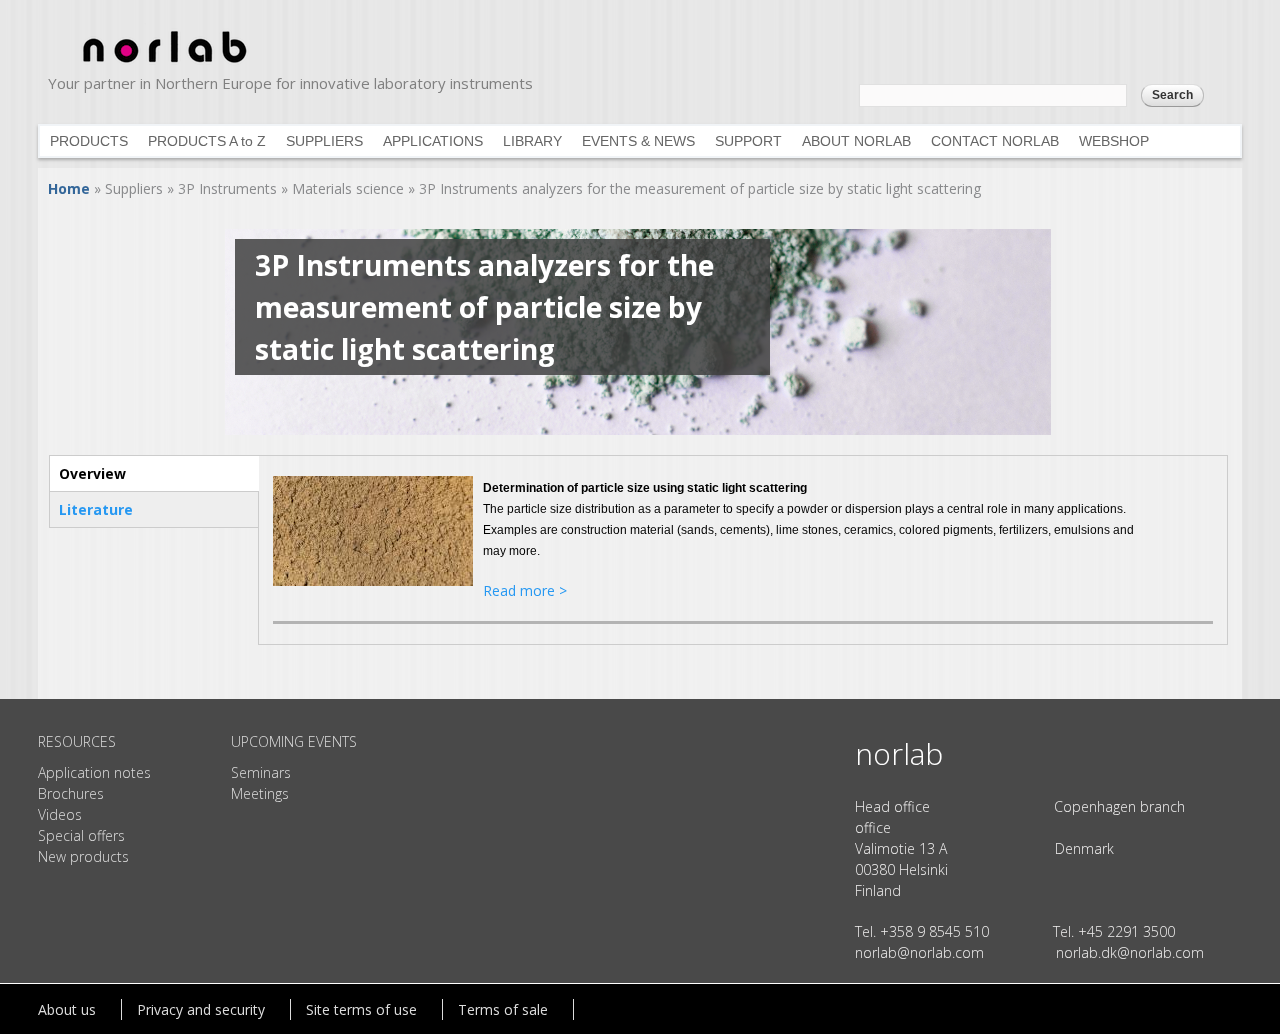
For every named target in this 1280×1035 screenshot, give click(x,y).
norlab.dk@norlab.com (1130, 952)
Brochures (71, 793)
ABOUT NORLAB (856, 141)
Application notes (94, 772)
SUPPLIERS (324, 141)
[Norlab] (163, 65)
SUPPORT (748, 141)
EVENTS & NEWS (638, 141)
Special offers (81, 835)
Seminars (261, 772)
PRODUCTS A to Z (207, 141)
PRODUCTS (89, 141)
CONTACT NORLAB (995, 141)
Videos (60, 814)
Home (69, 188)
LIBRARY (532, 141)
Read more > (525, 590)
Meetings (260, 793)
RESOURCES (77, 741)
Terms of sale (503, 1009)
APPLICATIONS (433, 141)
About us (67, 1009)
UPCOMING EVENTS (294, 741)
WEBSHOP (1114, 141)
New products (83, 856)
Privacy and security (201, 1009)
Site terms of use (361, 1009)
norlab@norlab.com (919, 952)
